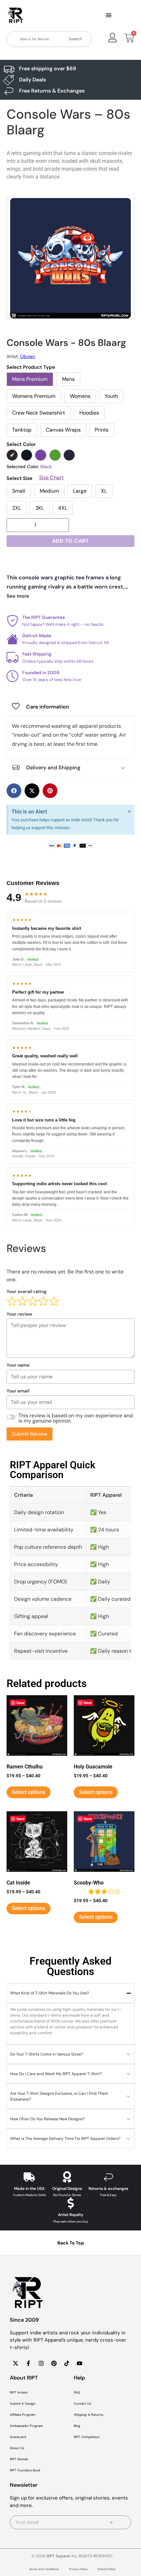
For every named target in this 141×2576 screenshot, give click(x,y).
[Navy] (69, 455)
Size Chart (51, 478)
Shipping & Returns (89, 2415)
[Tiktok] (67, 2363)
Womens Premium (34, 396)
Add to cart (71, 541)
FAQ (77, 2392)
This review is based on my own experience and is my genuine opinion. (76, 1418)
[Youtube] (79, 2363)
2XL (17, 508)
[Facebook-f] (28, 2363)
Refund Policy (107, 2569)
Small (19, 491)
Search (75, 39)
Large (80, 491)
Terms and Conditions (44, 2569)
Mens (68, 379)
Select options (29, 1792)
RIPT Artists (19, 2392)
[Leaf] (55, 455)
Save (20, 1703)
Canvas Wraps (63, 430)
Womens (80, 396)
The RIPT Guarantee (44, 617)
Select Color (21, 444)
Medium (49, 491)
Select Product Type (31, 367)
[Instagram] (41, 2363)
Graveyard (18, 2437)
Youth (111, 396)
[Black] (12, 455)
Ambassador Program (26, 2426)
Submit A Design (23, 2404)
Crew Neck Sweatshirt (39, 413)
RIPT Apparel (58, 2556)
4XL (63, 508)
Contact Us (82, 2404)
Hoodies (89, 413)
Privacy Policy (78, 2569)
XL (104, 491)
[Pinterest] (54, 2363)
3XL (40, 508)
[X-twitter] (15, 2363)
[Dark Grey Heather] (27, 455)
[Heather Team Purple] (41, 455)
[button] (109, 16)
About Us (17, 2448)
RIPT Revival (19, 2459)
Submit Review (30, 1434)
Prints (102, 430)
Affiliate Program (23, 2415)
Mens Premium (30, 379)
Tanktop (22, 430)
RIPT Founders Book (25, 2470)
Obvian (28, 356)
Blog (77, 2426)
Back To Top (71, 2243)
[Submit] (111, 2522)
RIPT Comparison (87, 2437)
